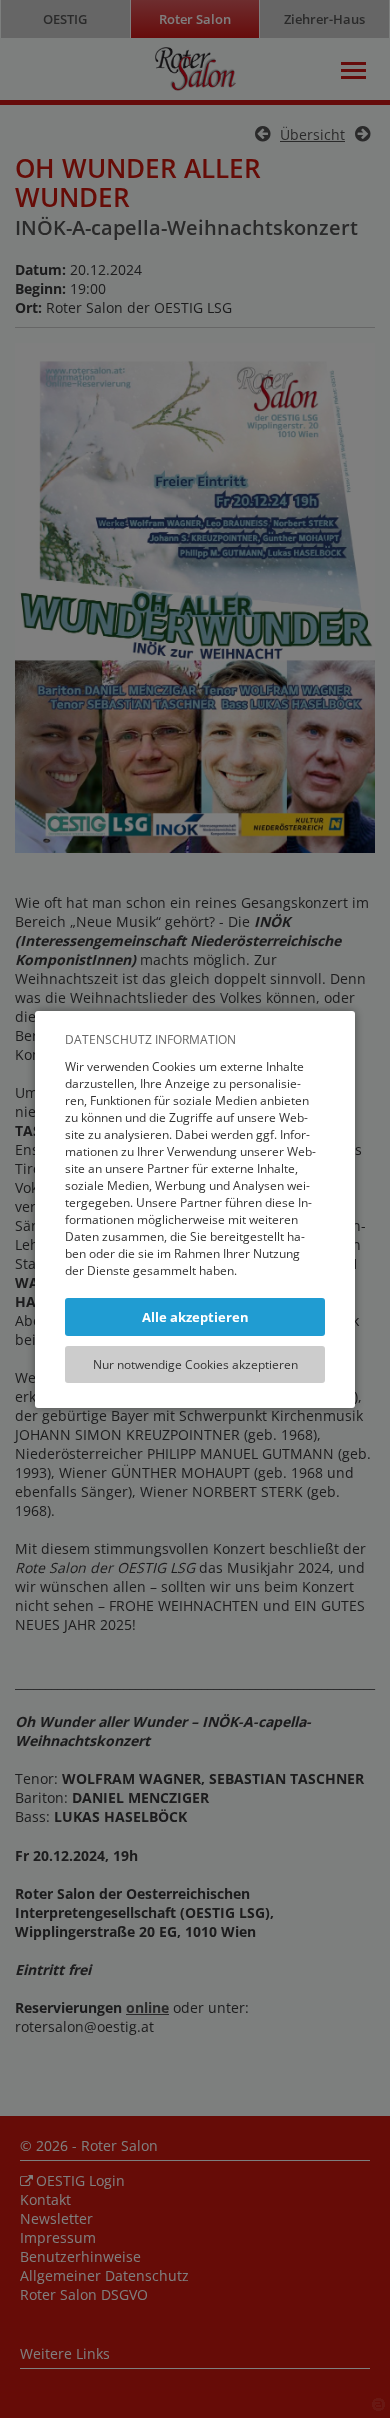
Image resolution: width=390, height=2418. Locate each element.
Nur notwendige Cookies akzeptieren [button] (195, 1364)
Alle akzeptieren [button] (195, 1317)
